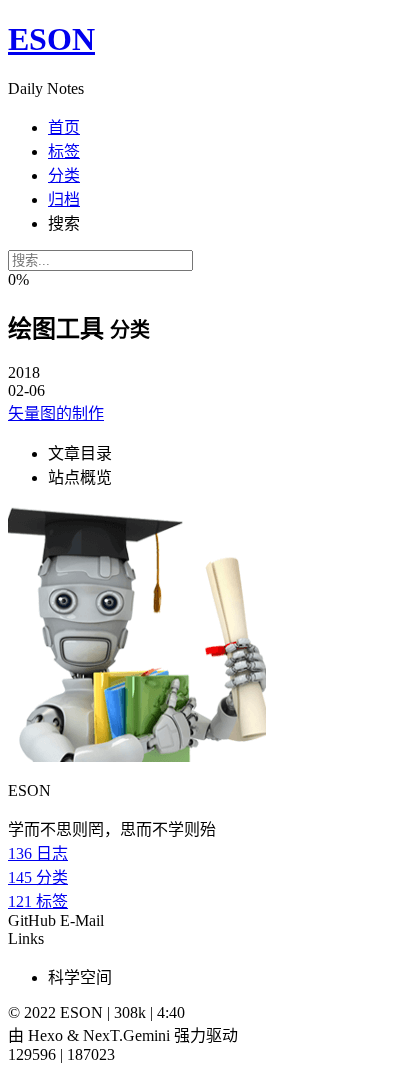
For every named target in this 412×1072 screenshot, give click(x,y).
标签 (64, 151)
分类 (64, 175)
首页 (64, 127)
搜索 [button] (64, 223)
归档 (64, 199)
